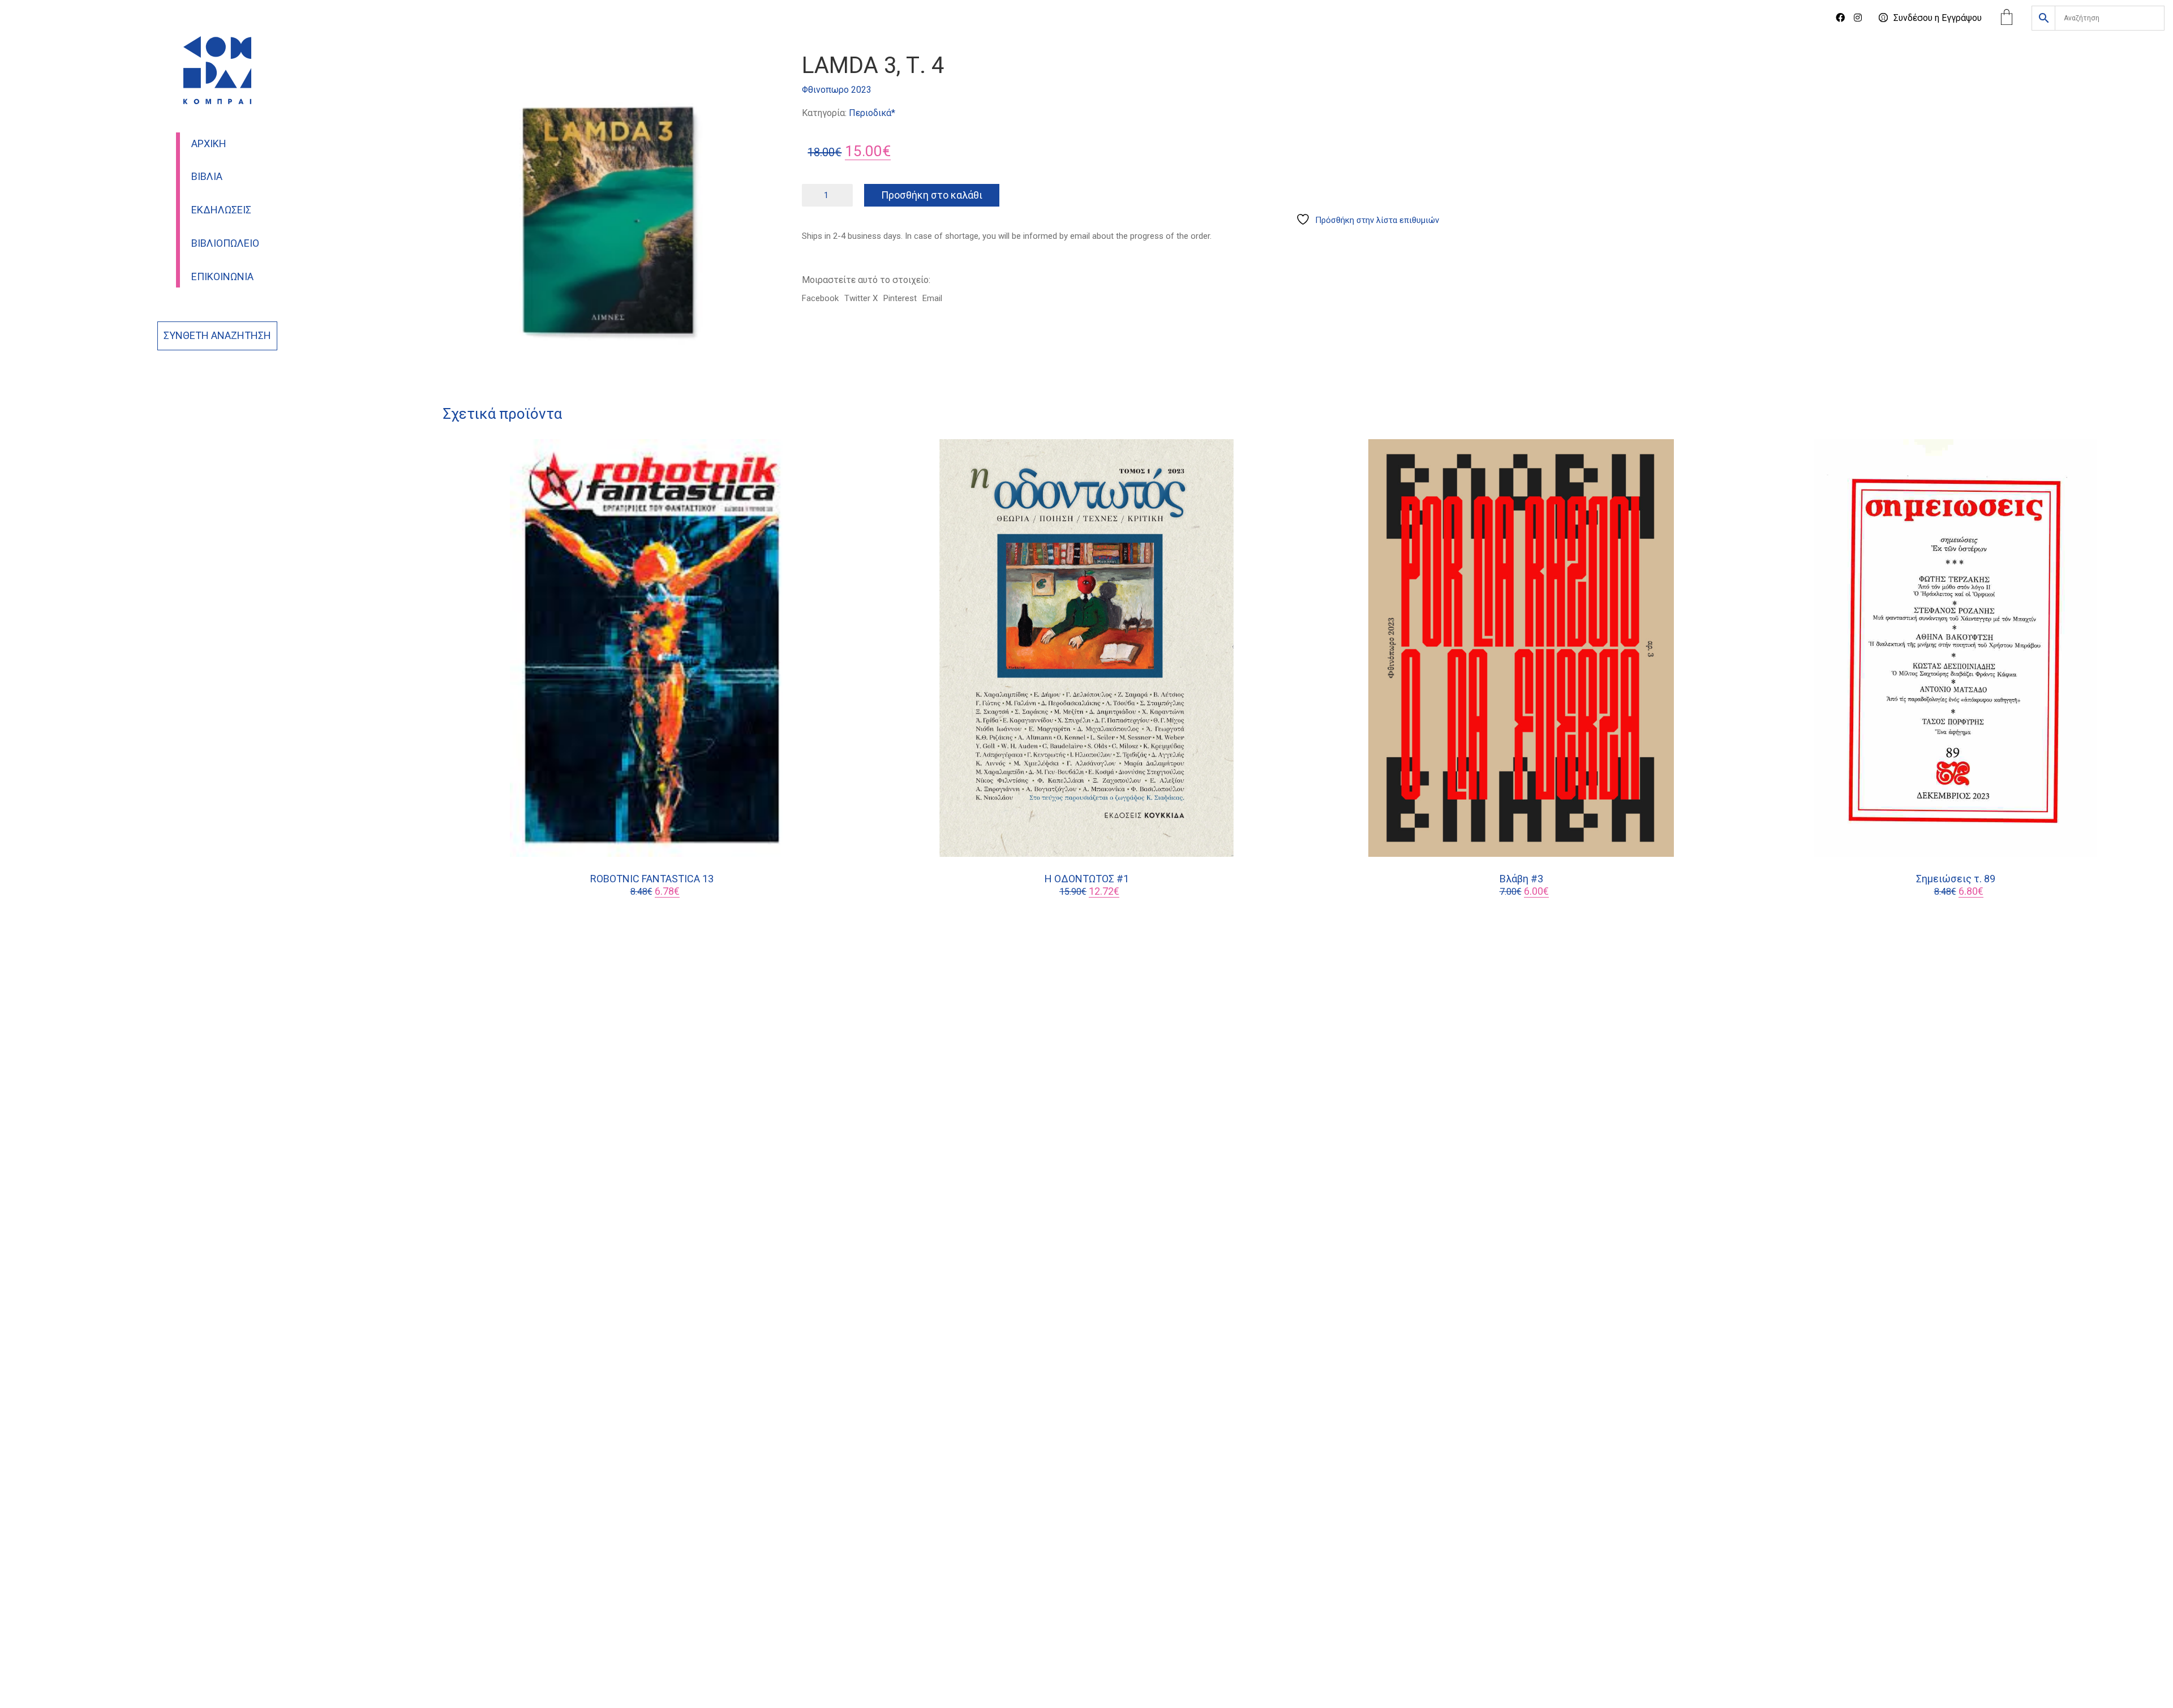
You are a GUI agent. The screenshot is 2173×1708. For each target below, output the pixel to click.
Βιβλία (207, 177)
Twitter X (861, 298)
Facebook (820, 298)
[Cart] (2007, 18)
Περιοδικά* (872, 113)
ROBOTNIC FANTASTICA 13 (652, 879)
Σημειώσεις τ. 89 (1956, 879)
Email (932, 298)
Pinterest (900, 298)
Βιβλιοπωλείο (225, 243)
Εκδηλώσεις (221, 210)
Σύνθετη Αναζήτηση (217, 336)
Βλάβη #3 (1521, 879)
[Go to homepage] (217, 70)
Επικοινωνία (222, 277)
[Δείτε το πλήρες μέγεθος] (458, 71)
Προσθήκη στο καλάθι (932, 195)
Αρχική (209, 144)
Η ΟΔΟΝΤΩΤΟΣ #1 (1087, 879)
